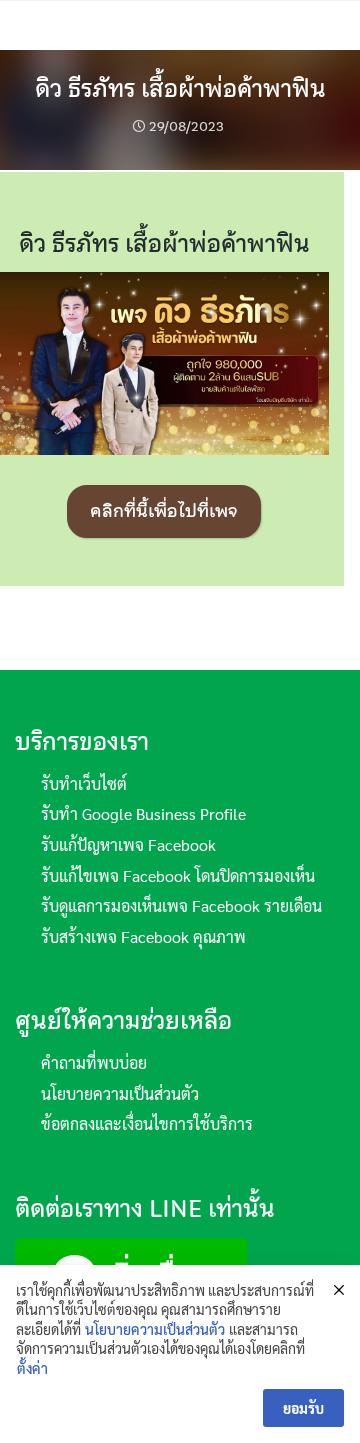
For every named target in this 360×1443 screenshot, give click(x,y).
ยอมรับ (303, 1408)
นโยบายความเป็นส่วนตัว (155, 1329)
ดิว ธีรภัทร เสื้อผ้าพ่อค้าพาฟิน (180, 88)
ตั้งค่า (32, 1368)
